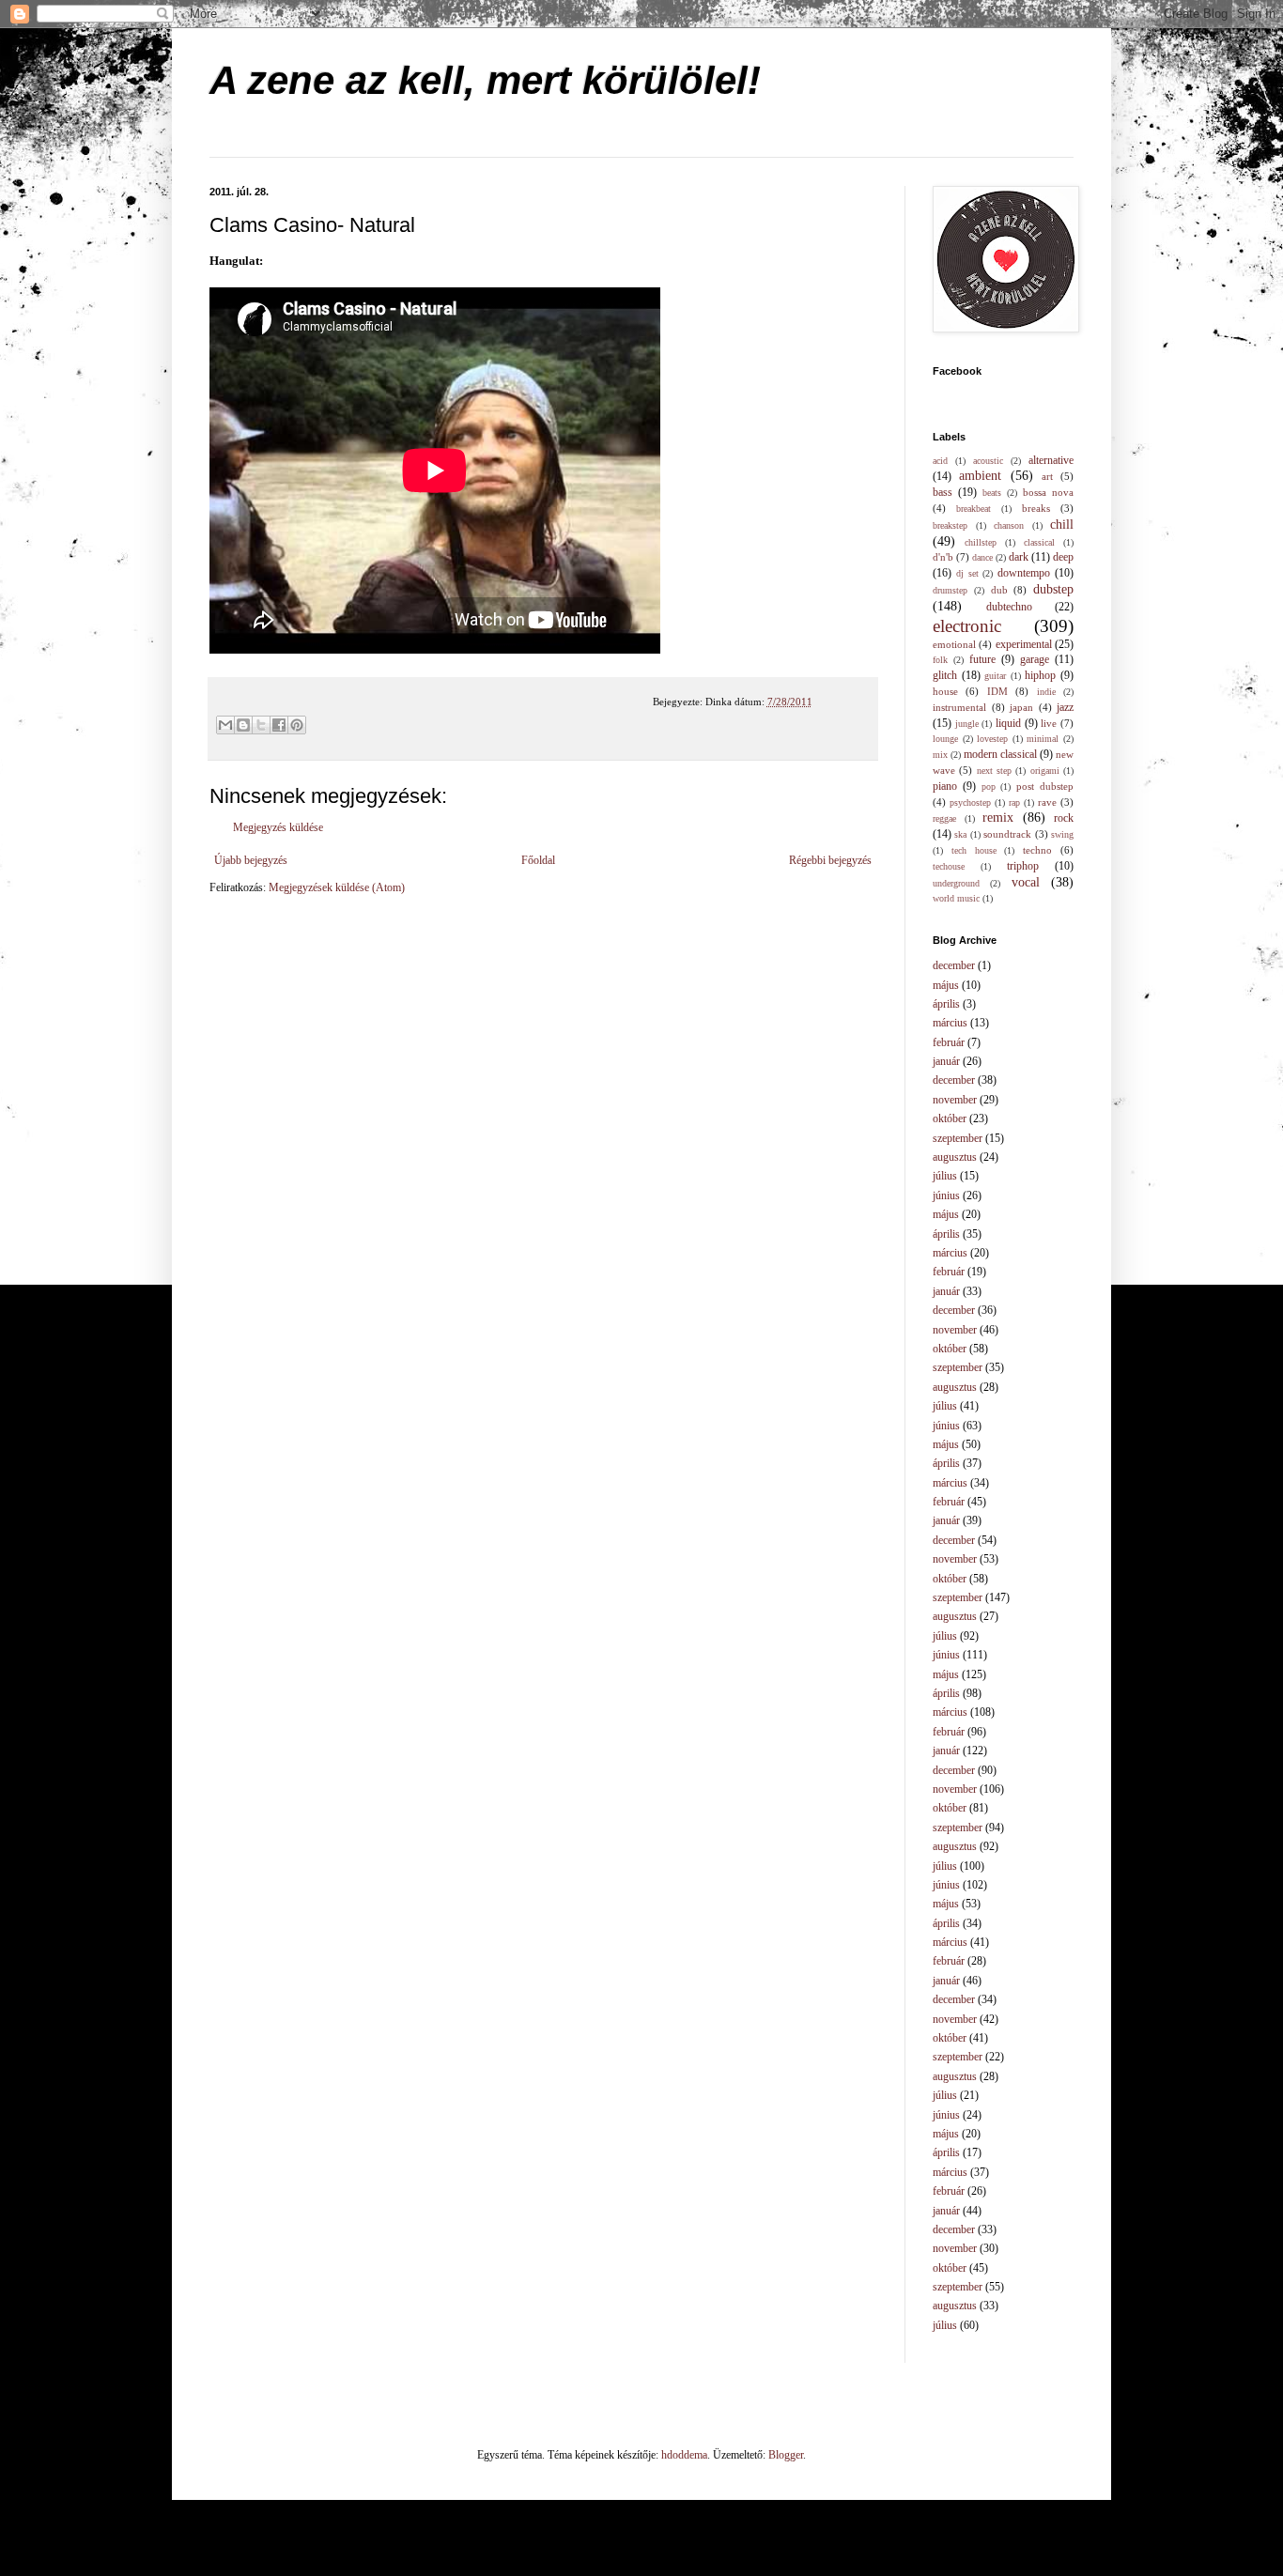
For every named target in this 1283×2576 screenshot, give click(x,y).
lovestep (992, 739)
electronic (967, 626)
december (954, 965)
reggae (944, 818)
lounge (945, 739)
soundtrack (1007, 834)
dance (982, 557)
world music (956, 898)
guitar (995, 676)
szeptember (958, 1138)
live (1049, 723)
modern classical (1000, 754)
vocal (1026, 882)
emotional (954, 644)
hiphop (1040, 675)
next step (994, 771)
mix (940, 755)
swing (1062, 834)
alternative (1051, 460)
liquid (1008, 723)
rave (1047, 802)
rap (1014, 802)
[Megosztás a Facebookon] (279, 725)
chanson (1009, 525)
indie (1046, 692)
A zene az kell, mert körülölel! (485, 80)
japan (1021, 707)
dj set (967, 573)
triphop (1023, 866)
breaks (1036, 508)
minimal (1043, 739)
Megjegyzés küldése (278, 827)
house (945, 691)
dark (1019, 557)
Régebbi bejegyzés (830, 860)
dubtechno (1009, 607)
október (950, 1118)
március (950, 1023)
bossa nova (1048, 492)
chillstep (981, 542)
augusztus (955, 1157)
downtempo (1024, 573)
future (982, 659)
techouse (949, 866)
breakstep (950, 525)
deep (1063, 557)
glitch (945, 675)
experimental (1024, 644)
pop (989, 787)
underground (956, 883)
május (946, 985)
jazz (1065, 707)
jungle (967, 724)
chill (1062, 524)
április (946, 1004)
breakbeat (974, 509)
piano (945, 786)
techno (1037, 850)
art (1047, 476)
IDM (997, 691)
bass (943, 492)
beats (992, 493)
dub (999, 590)
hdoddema (684, 2455)
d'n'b (943, 557)
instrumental (959, 707)
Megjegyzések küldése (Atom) (337, 887)
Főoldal (538, 860)
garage (1035, 659)
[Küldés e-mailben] (225, 725)
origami (1045, 771)
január (946, 1061)
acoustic (988, 461)
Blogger (786, 2455)
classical (1039, 542)
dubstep (1053, 589)
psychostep (970, 802)
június (946, 1195)
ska (960, 834)
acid (940, 461)
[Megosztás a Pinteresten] (297, 725)
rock (1064, 818)
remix (998, 817)
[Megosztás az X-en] (261, 725)
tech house (974, 850)
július (945, 1176)
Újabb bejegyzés (251, 860)
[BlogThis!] (243, 725)
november (955, 1100)
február (949, 1042)
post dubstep (1045, 786)
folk (940, 660)
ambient (980, 475)
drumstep (950, 590)
